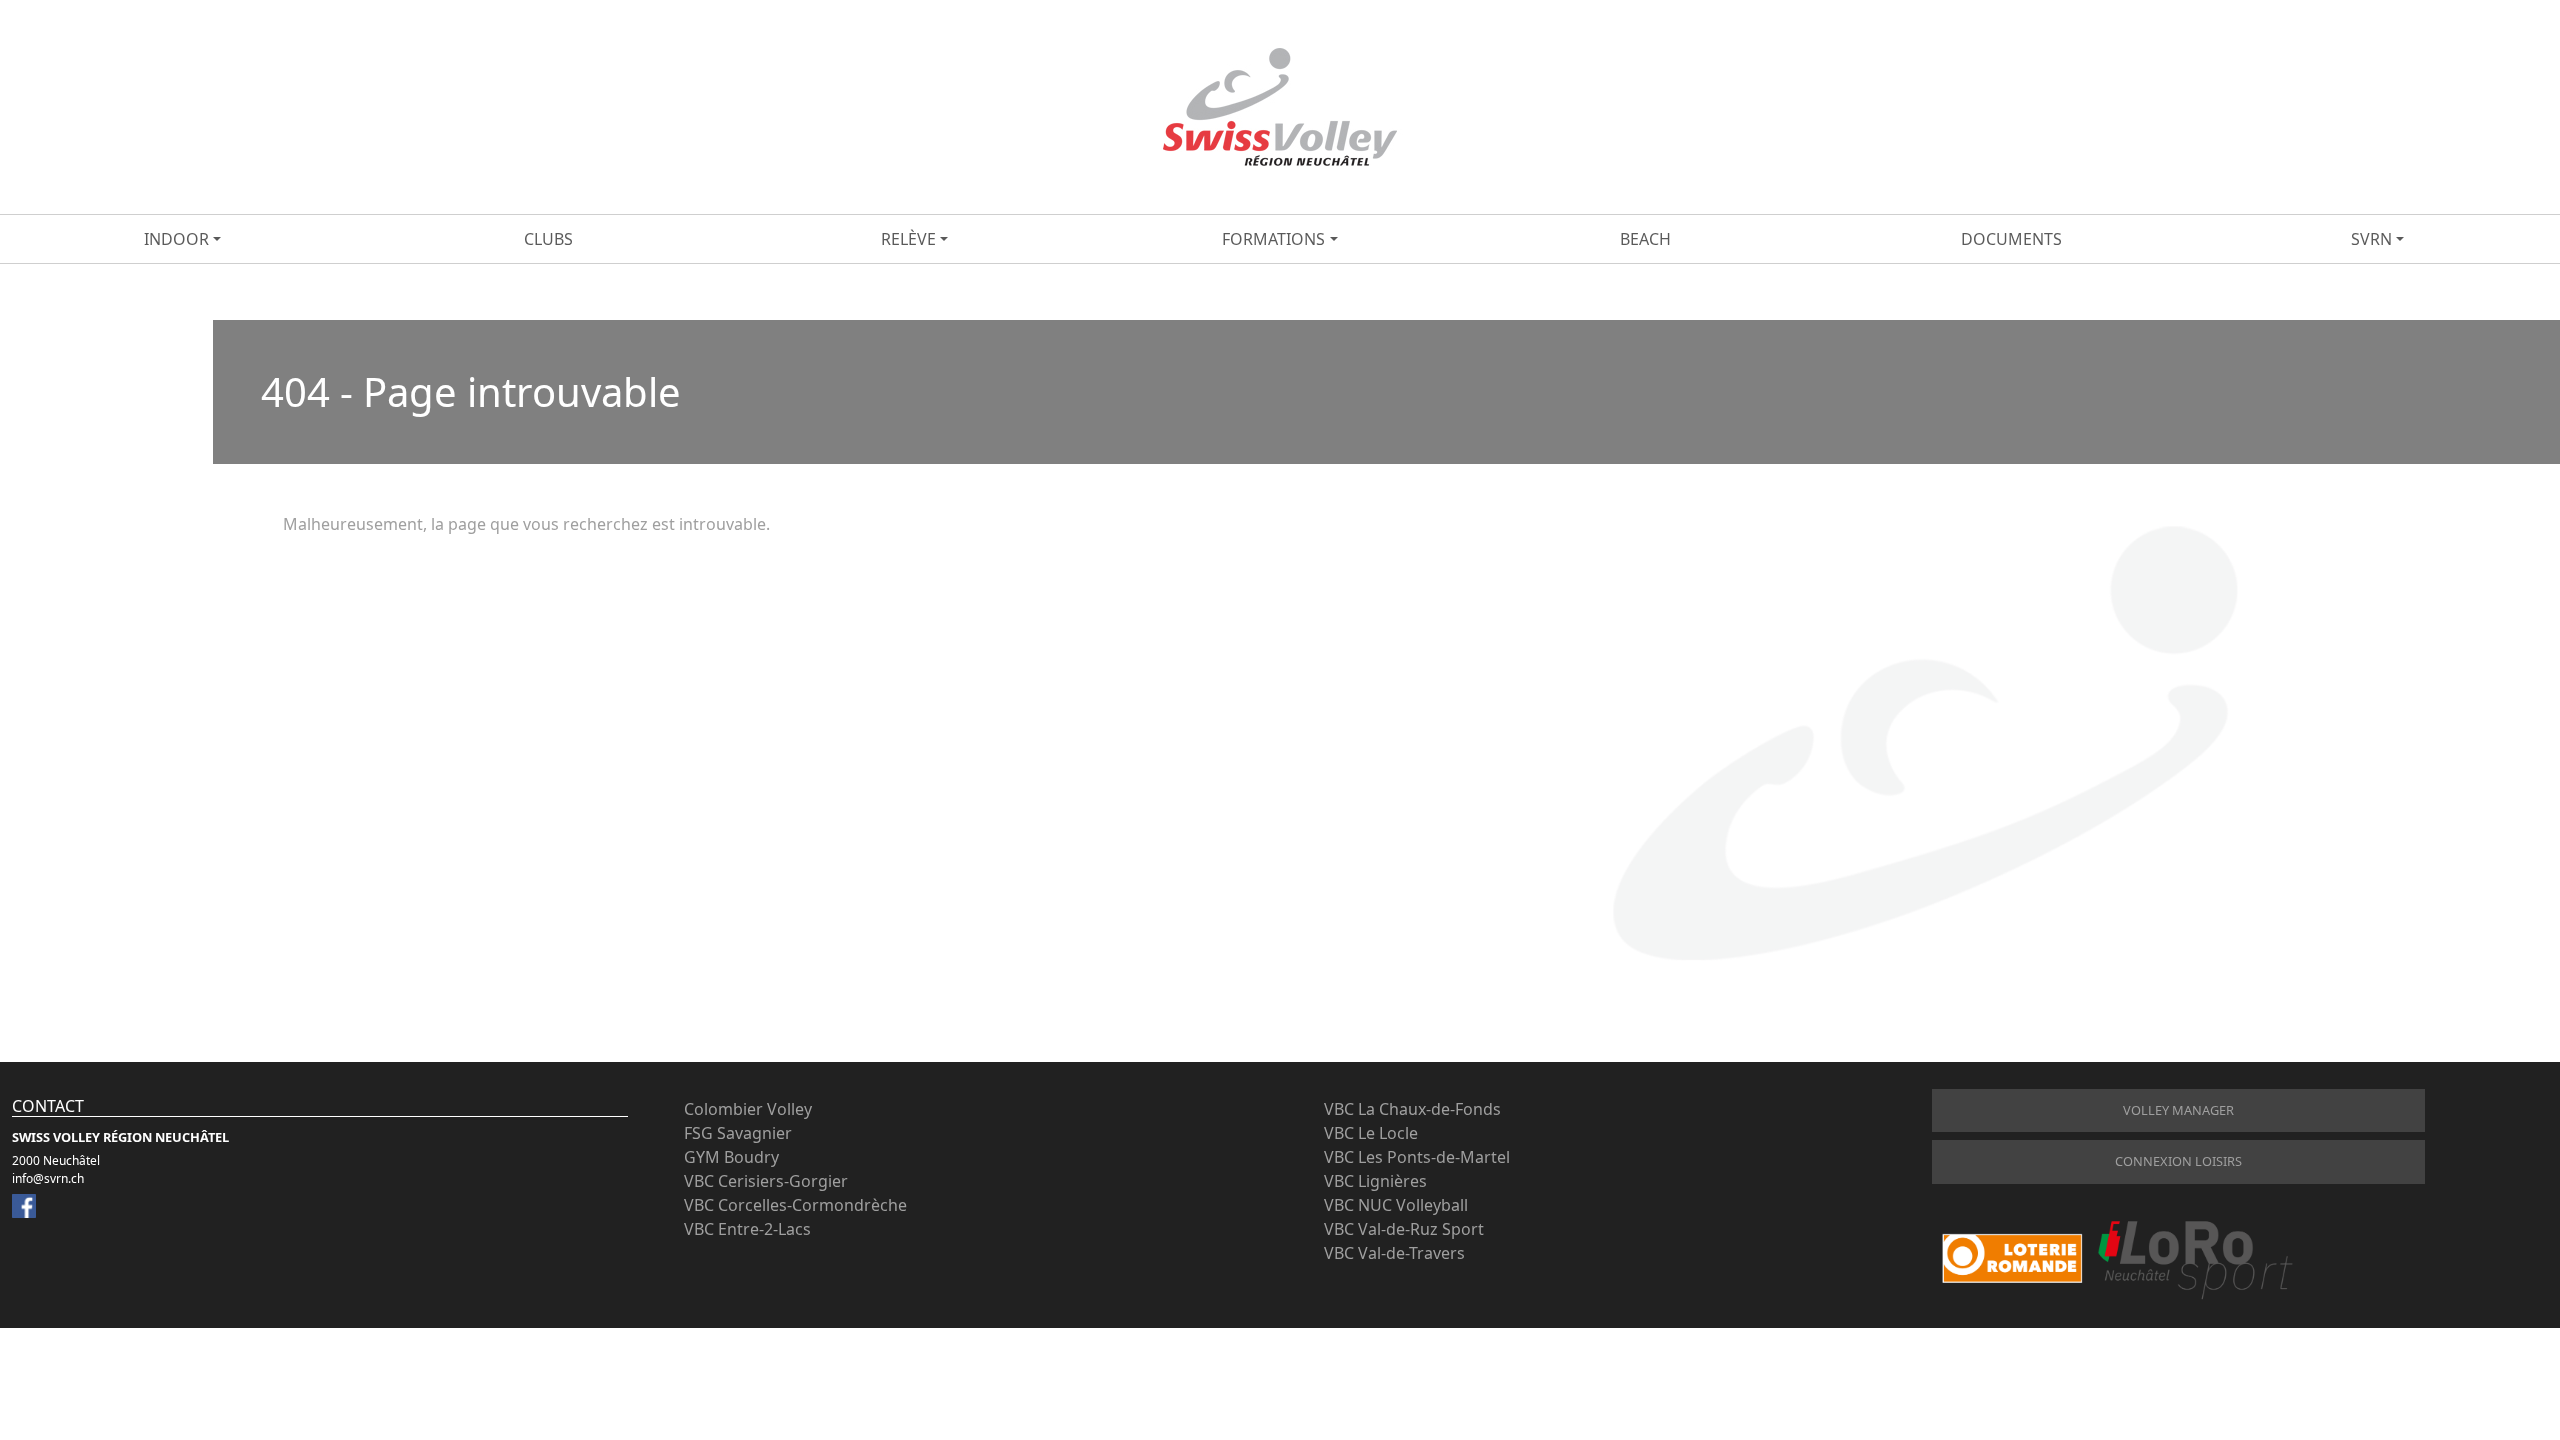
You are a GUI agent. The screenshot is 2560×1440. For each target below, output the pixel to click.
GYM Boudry (731, 1157)
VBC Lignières (1375, 1181)
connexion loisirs (2178, 1161)
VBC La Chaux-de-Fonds (1412, 1109)
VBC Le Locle (1371, 1133)
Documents (2011, 239)
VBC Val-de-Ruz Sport (1404, 1229)
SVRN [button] (2371, 239)
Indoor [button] (176, 239)
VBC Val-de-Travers (1394, 1253)
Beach (1645, 239)
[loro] (2117, 1258)
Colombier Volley (748, 1109)
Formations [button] (1273, 239)
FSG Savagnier (738, 1133)
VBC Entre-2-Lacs (747, 1229)
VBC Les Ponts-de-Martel (1417, 1157)
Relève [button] (908, 239)
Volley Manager (2178, 1110)
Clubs (548, 239)
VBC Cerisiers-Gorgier (766, 1181)
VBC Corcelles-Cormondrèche (795, 1205)
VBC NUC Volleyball (1396, 1205)
